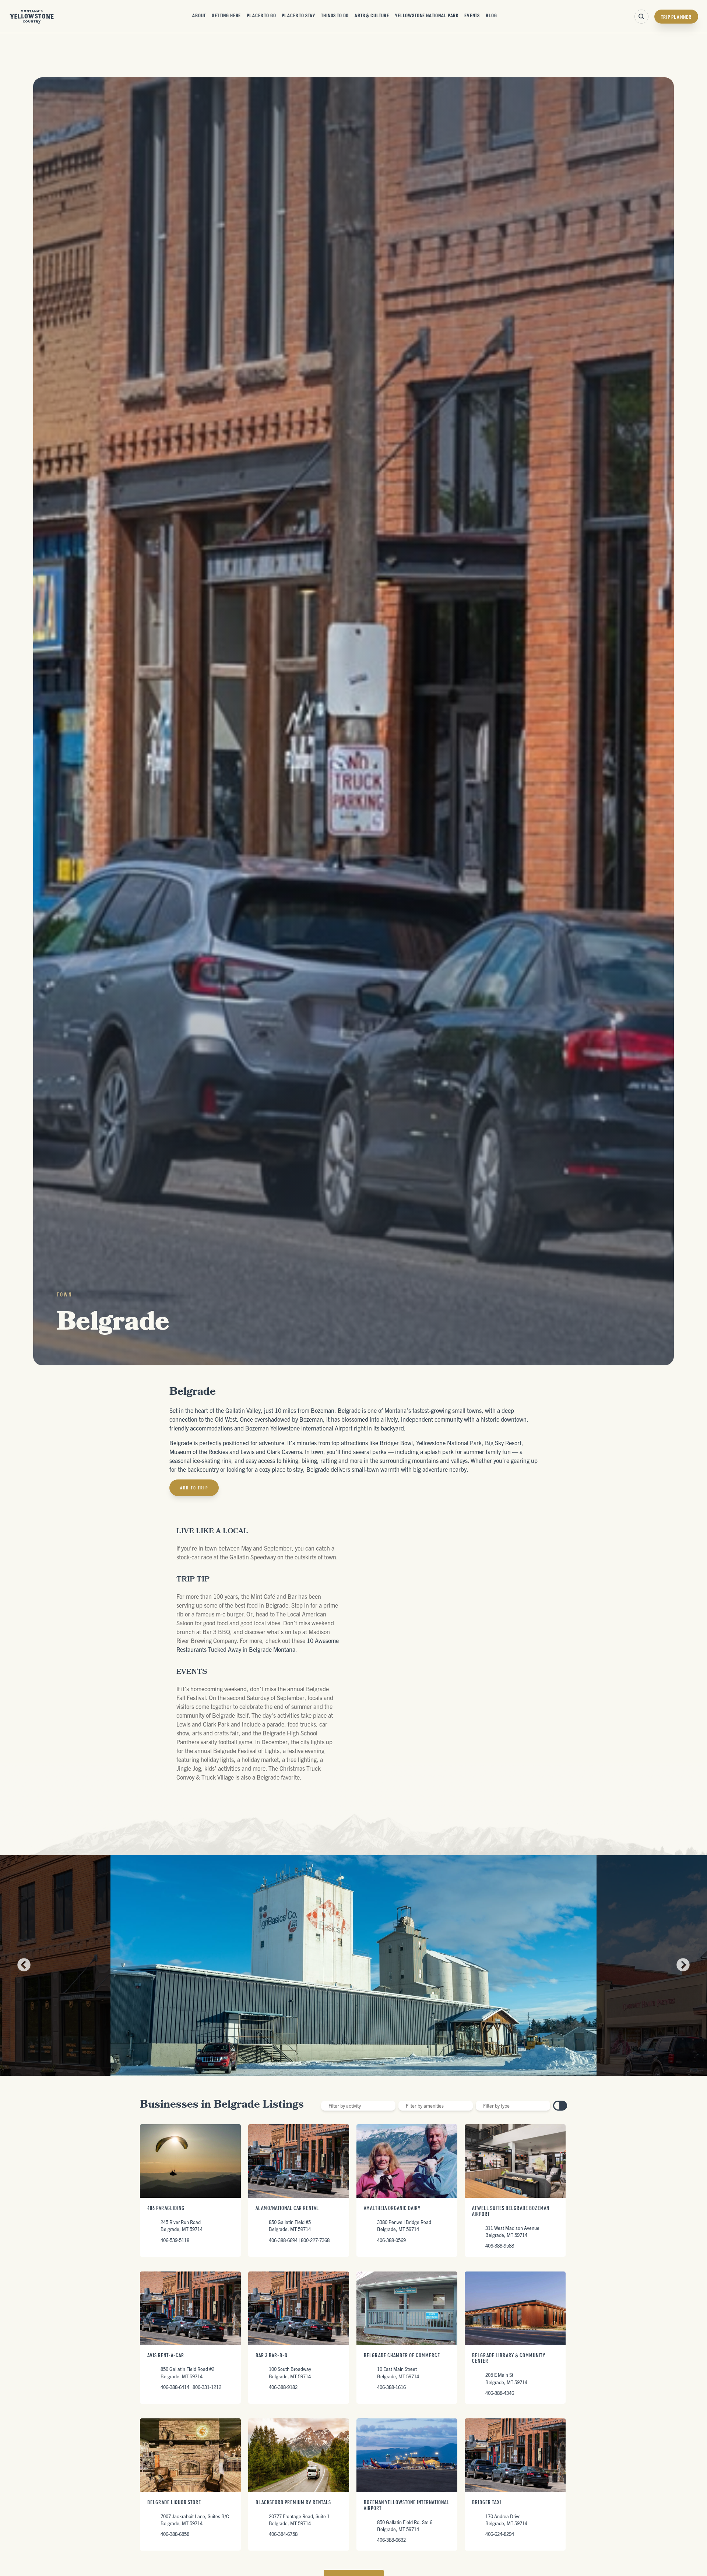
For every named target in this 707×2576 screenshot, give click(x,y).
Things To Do (335, 15)
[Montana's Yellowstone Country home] (32, 17)
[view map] (563, 2106)
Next (683, 1966)
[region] (442, 1620)
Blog (491, 15)
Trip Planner (676, 17)
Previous (24, 1966)
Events (472, 15)
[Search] (641, 17)
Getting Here (226, 15)
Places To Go (261, 15)
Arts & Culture (372, 15)
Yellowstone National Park (427, 15)
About (199, 15)
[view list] (557, 2106)
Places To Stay (298, 15)
